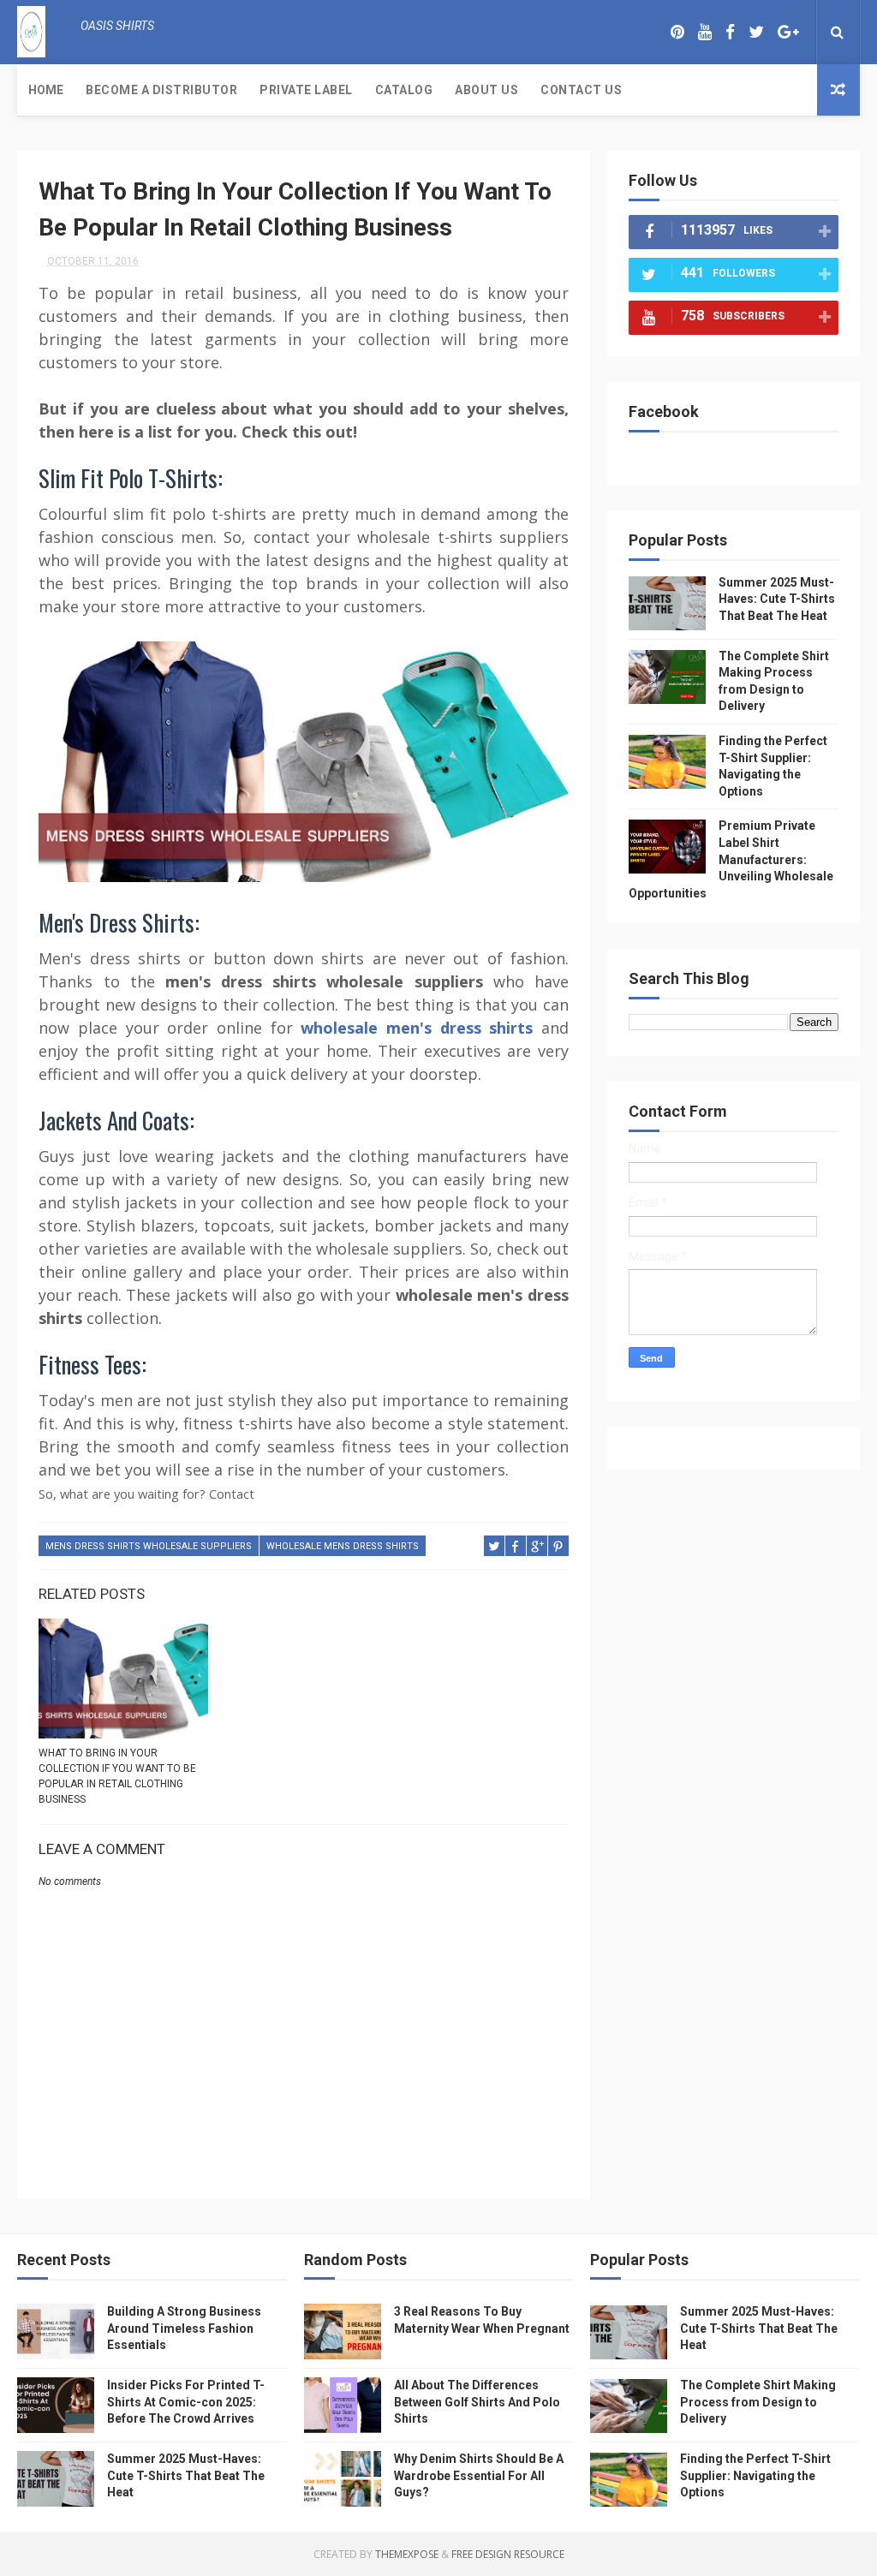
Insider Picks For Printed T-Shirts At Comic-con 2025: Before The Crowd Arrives (186, 2402)
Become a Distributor (161, 90)
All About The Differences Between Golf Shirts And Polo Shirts (477, 2402)
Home (46, 90)
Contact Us (581, 90)
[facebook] (730, 32)
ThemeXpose (407, 2554)
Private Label (306, 90)
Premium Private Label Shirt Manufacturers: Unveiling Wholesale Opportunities (731, 859)
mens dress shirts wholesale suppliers (149, 1546)
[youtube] (705, 32)
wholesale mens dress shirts (343, 1546)
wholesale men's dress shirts (417, 1028)
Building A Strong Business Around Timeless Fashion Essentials (184, 2328)
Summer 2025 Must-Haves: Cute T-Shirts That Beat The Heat (777, 599)
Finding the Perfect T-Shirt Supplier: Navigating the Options (755, 2475)
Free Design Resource (508, 2554)
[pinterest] (677, 32)
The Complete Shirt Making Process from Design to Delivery (758, 2402)
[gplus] (788, 32)
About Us (486, 90)
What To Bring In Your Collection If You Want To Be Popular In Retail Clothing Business (117, 1776)
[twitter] (756, 32)
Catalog (404, 90)
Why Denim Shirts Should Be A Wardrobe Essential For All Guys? (479, 2475)
